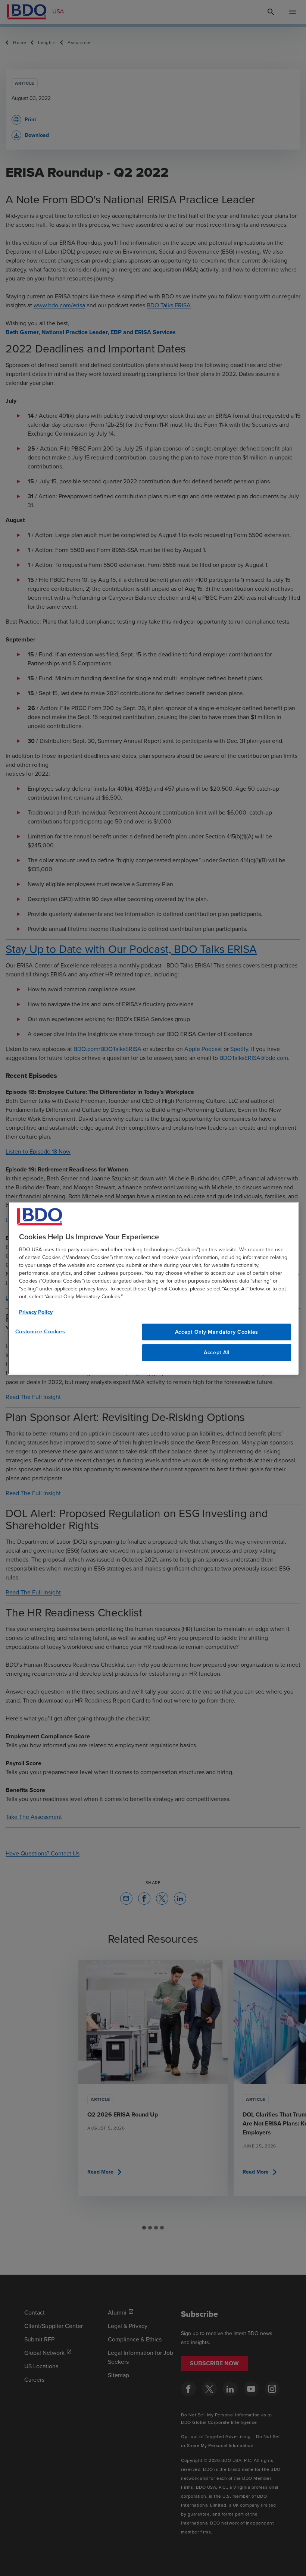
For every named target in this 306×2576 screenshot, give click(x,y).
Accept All (217, 1353)
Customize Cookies (40, 1331)
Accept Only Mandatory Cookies (217, 1332)
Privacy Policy (36, 1312)
